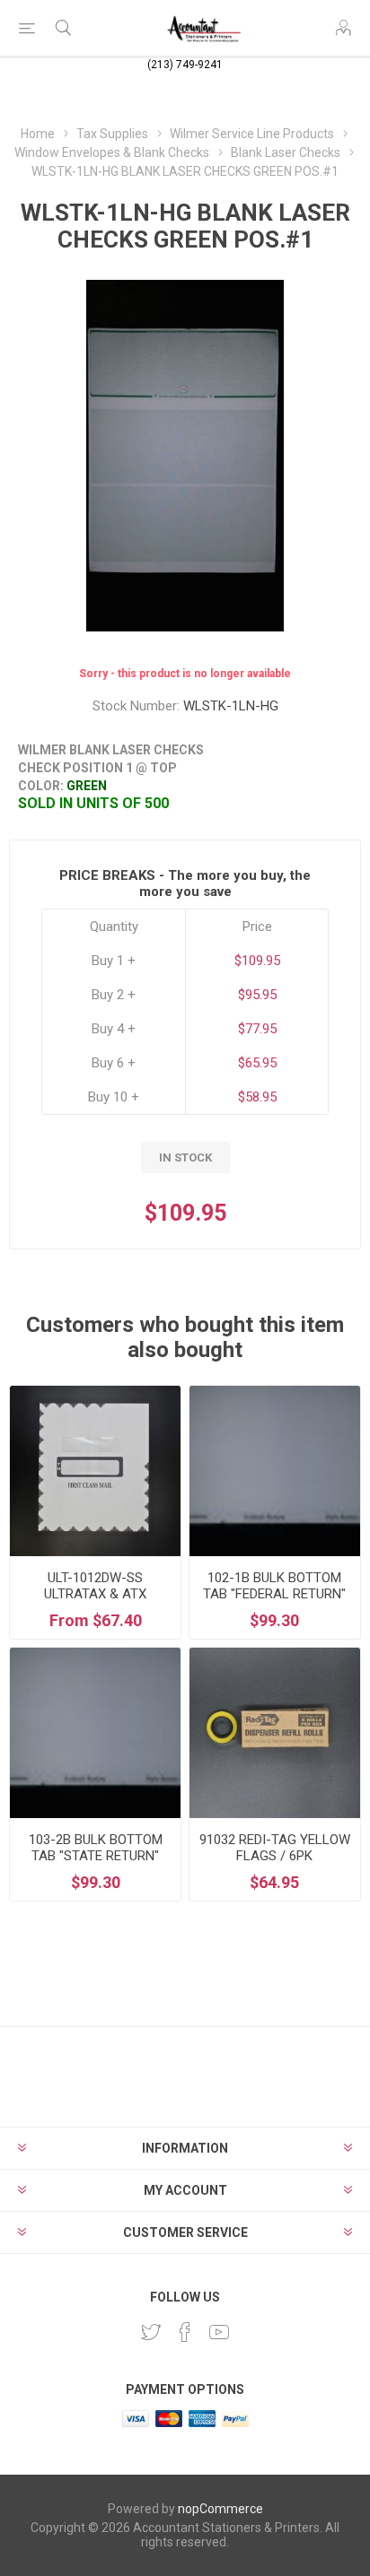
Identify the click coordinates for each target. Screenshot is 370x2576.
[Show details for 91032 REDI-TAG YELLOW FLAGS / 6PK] (275, 1733)
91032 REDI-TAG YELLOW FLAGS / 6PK (275, 1848)
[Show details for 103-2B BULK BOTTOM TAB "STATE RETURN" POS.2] (95, 1733)
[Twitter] (151, 2332)
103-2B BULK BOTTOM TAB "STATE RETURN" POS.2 (96, 1856)
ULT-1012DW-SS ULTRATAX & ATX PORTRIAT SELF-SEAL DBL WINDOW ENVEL (96, 1602)
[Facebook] (185, 2332)
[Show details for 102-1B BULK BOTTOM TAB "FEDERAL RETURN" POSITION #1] (275, 1471)
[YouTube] (219, 2332)
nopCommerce (220, 2509)
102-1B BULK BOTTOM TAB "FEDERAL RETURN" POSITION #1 (274, 1594)
